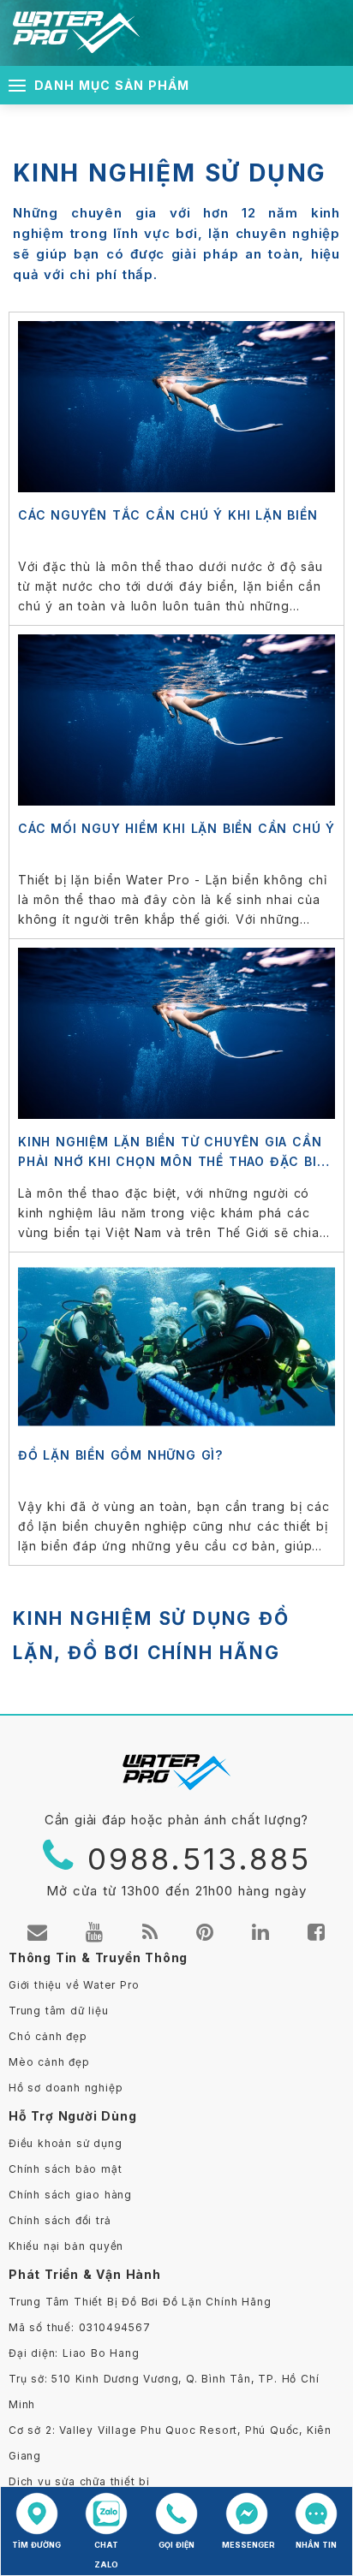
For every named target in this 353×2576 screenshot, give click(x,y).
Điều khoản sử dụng (65, 2143)
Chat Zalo (106, 2555)
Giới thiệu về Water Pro (74, 1985)
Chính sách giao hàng (70, 2195)
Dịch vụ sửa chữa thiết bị (79, 2481)
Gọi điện (176, 2545)
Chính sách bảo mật (65, 2169)
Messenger (247, 2545)
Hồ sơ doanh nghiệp (66, 2088)
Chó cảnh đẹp (48, 2036)
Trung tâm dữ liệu (59, 2011)
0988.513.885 (199, 1859)
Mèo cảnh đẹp (49, 2062)
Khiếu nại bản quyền (66, 2246)
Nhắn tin (316, 2545)
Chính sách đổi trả (60, 2220)
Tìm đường (36, 2545)
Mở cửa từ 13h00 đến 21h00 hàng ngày (176, 1891)
